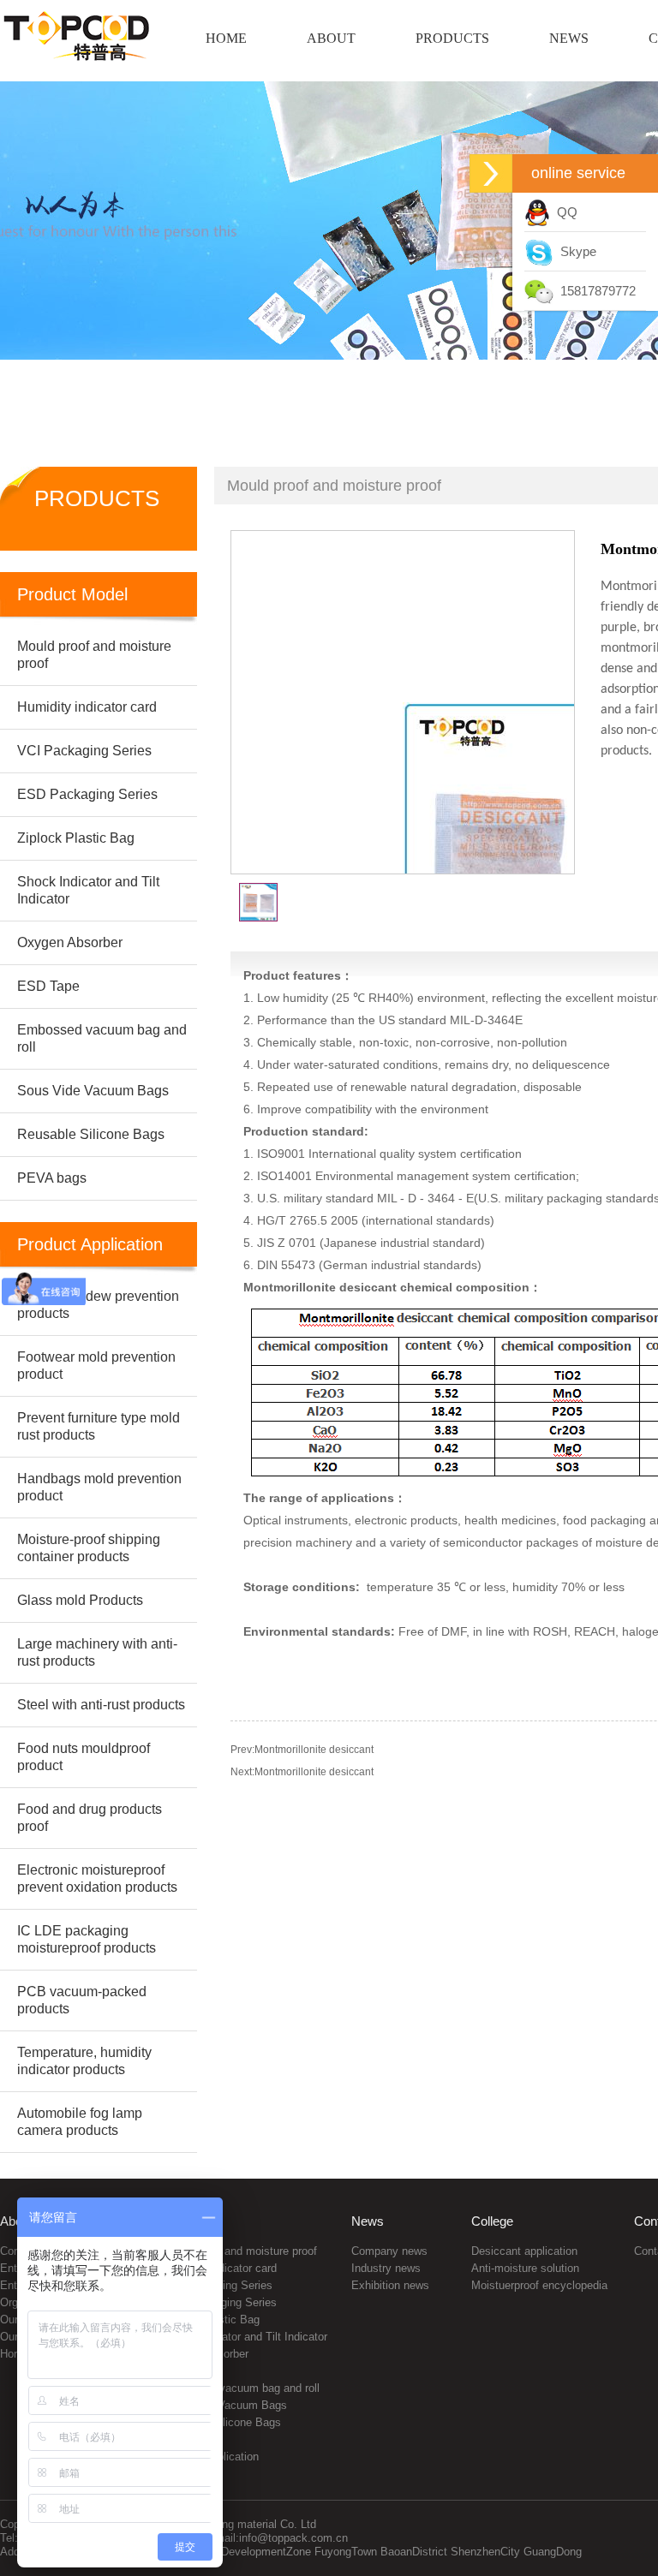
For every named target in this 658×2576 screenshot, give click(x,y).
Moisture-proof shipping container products (89, 1548)
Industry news (386, 2268)
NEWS (569, 38)
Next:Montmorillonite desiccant (302, 1772)
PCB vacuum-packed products (82, 2000)
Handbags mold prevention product (99, 1487)
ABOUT (331, 38)
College (492, 2221)
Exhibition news (390, 2285)
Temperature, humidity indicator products (84, 2061)
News (368, 2221)
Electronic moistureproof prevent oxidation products (97, 1878)
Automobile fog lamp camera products (80, 2122)
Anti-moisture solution (525, 2268)
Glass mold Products (80, 1600)
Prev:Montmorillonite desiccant (302, 1750)
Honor (15, 2354)
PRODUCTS (452, 38)
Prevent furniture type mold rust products (99, 1426)
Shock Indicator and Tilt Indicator (245, 2337)
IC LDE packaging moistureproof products (87, 1939)
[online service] (491, 173)
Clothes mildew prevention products (98, 1305)
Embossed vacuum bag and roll (241, 2388)
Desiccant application (524, 2251)
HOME (226, 38)
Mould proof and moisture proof (240, 2251)
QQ (564, 212)
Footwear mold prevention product (96, 1366)
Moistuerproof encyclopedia (539, 2285)
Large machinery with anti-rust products (97, 1652)
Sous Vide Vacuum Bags (225, 2405)
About (16, 2221)
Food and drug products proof (90, 1818)
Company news (389, 2251)
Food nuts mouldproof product (84, 1757)
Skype (575, 251)
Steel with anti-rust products (101, 1705)
